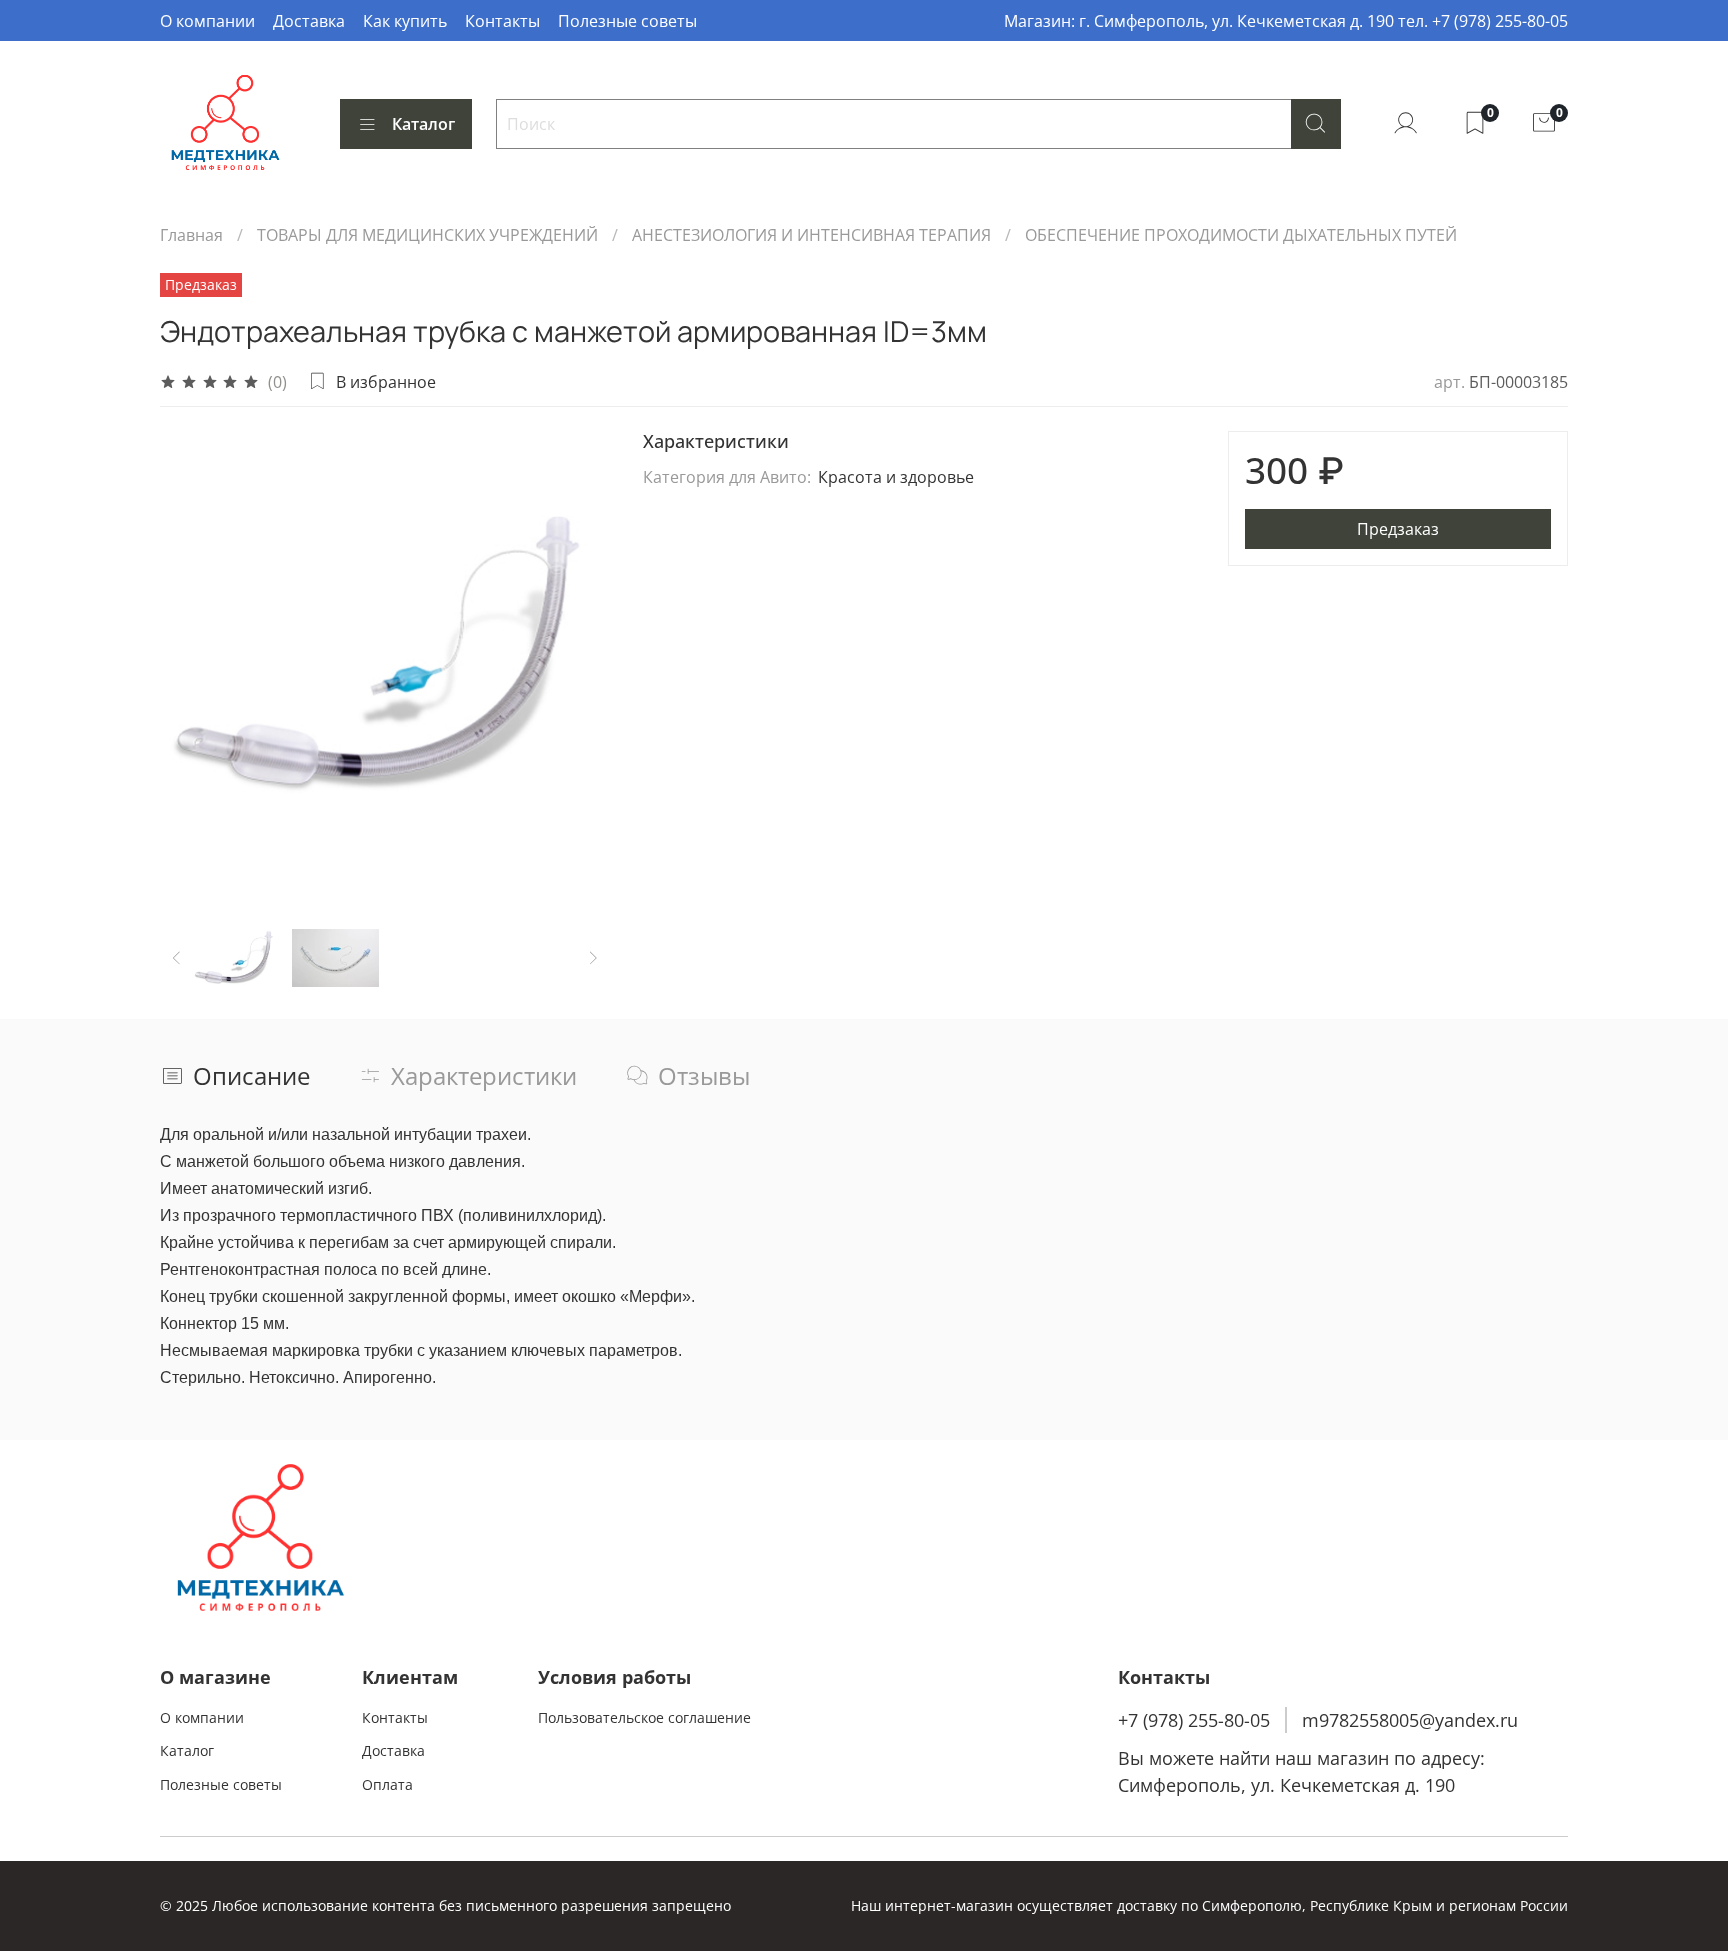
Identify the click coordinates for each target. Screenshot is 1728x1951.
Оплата (387, 1784)
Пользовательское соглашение (644, 1717)
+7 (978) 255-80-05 (1194, 1720)
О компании (207, 21)
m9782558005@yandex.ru (1410, 1720)
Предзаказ (1398, 529)
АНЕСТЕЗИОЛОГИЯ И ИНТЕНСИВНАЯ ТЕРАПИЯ (811, 235)
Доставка (309, 21)
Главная (191, 235)
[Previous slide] (192, 657)
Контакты (502, 21)
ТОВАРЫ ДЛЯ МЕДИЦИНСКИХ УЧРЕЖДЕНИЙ (427, 235)
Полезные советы (627, 21)
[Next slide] (579, 657)
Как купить (405, 21)
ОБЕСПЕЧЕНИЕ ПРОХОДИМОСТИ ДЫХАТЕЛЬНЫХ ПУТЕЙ (1241, 235)
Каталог (423, 124)
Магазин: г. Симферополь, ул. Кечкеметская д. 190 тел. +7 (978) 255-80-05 (1286, 21)
